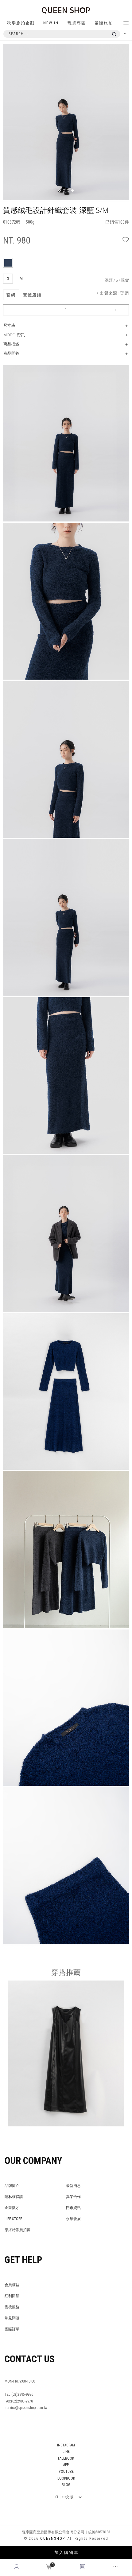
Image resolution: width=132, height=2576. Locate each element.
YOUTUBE (66, 2472)
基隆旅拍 (104, 23)
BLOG (66, 2485)
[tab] (8, 263)
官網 (11, 295)
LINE (66, 2452)
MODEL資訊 (14, 335)
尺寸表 (9, 325)
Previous (17, 58)
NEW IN (51, 23)
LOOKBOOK (66, 2478)
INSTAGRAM (66, 2445)
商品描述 (11, 344)
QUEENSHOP (52, 2539)
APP (66, 2465)
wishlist (126, 239)
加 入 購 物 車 (66, 2553)
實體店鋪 (32, 295)
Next (126, 58)
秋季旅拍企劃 (21, 23)
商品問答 (11, 353)
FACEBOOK (66, 2458)
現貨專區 (77, 23)
